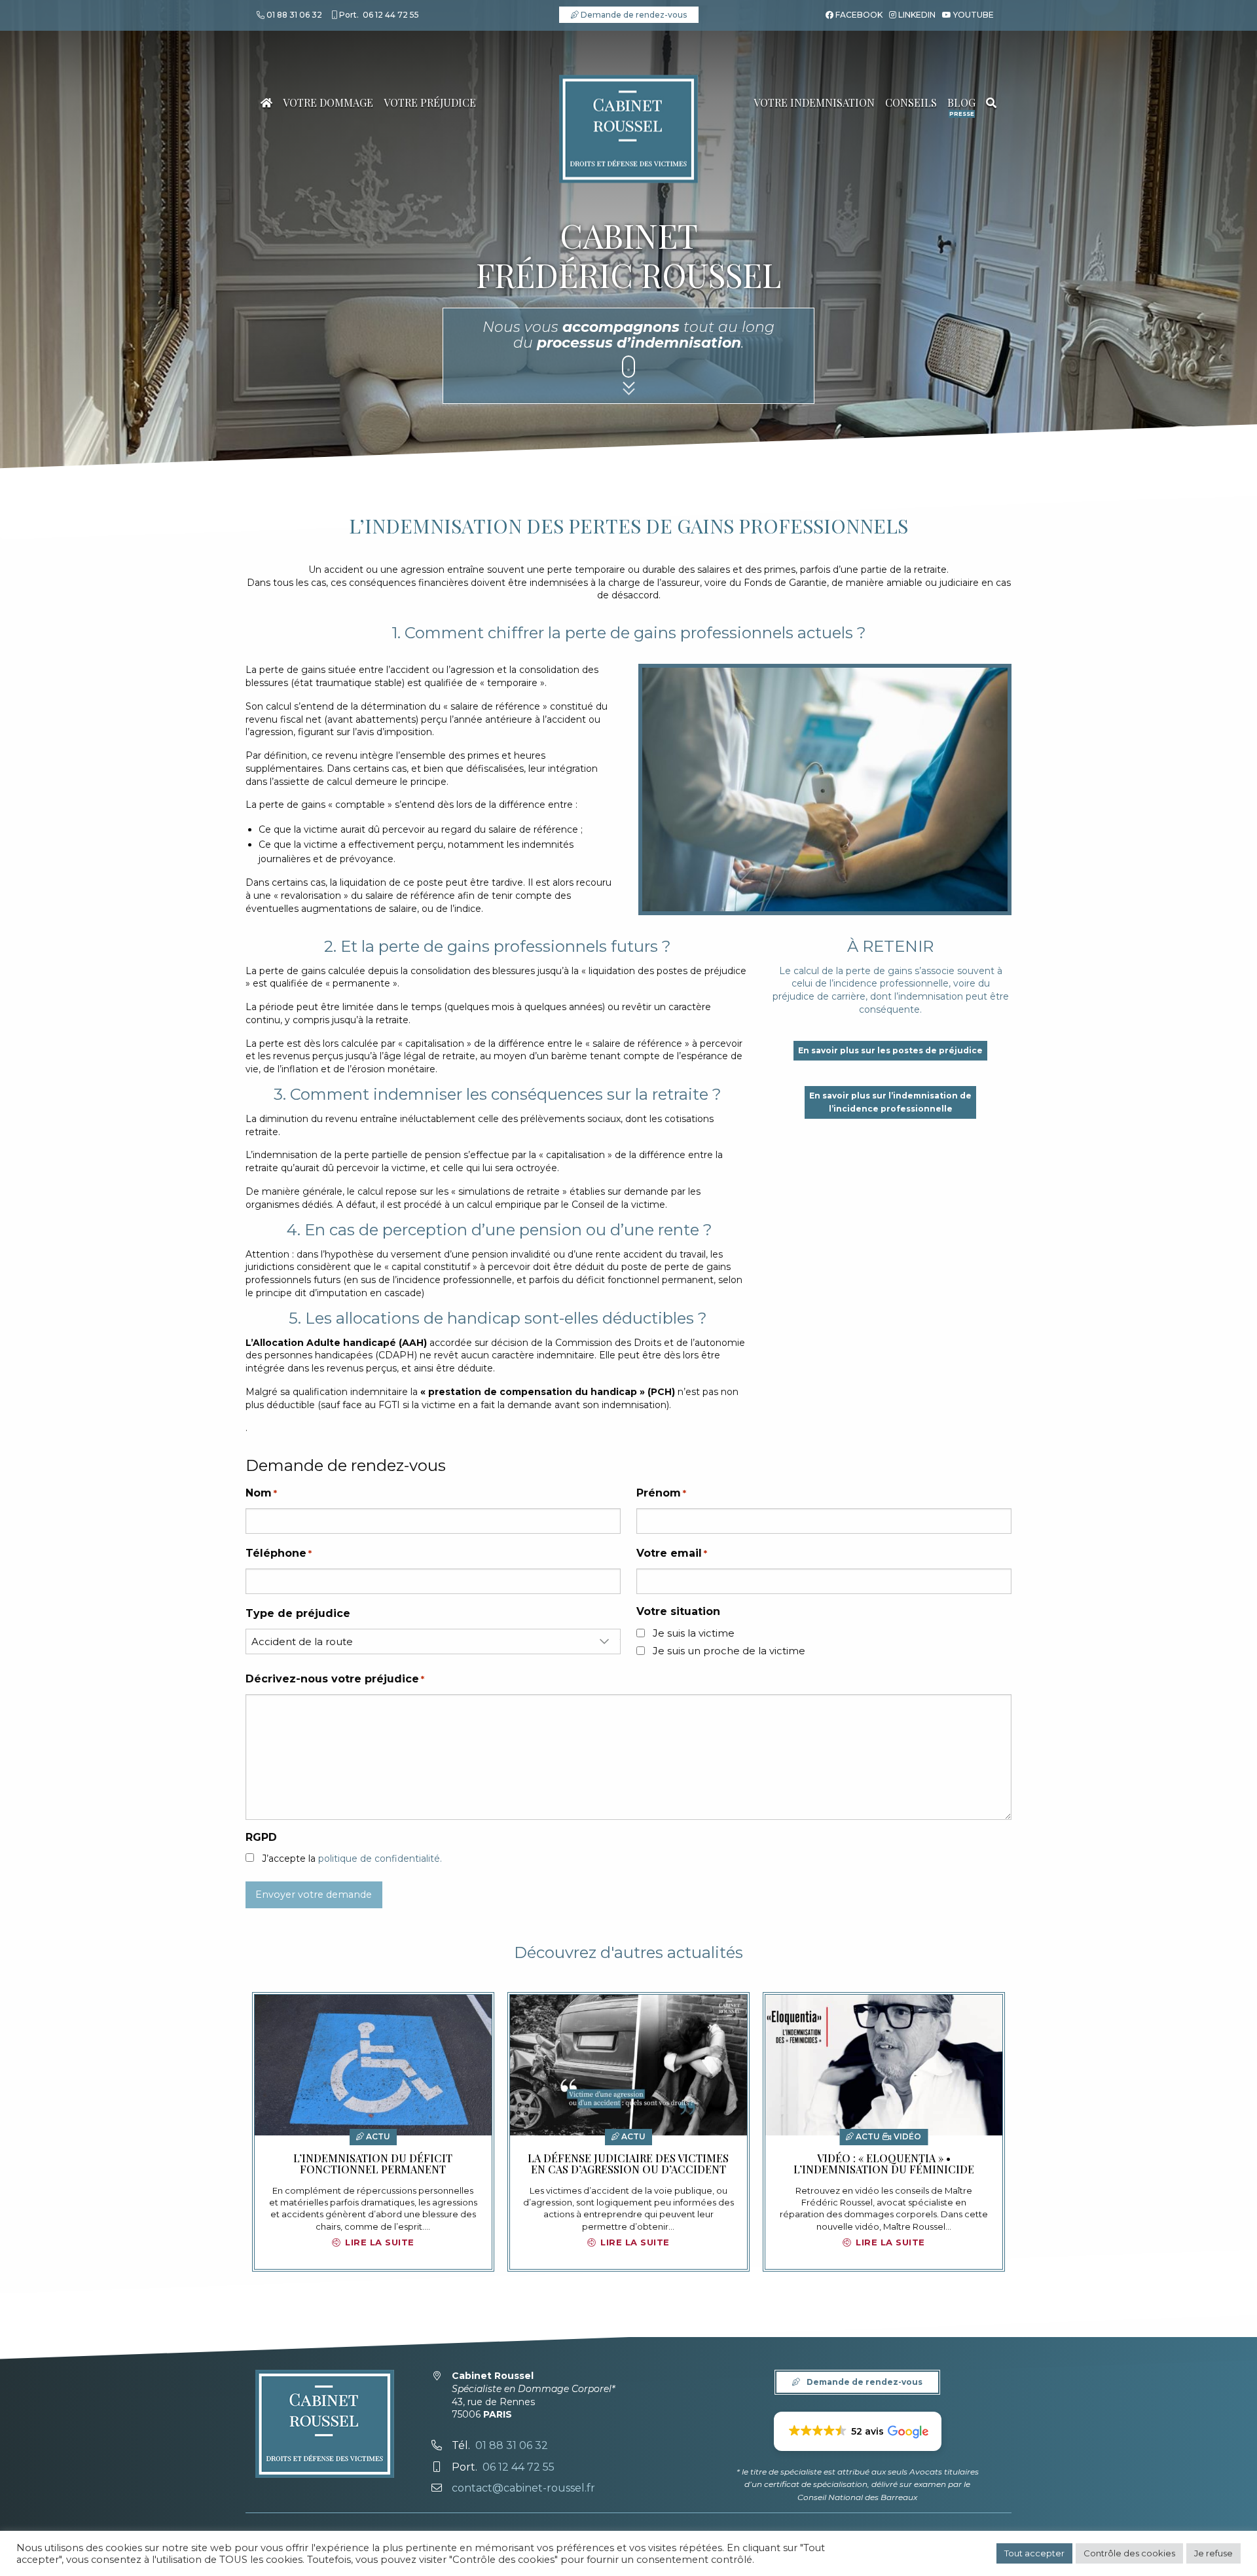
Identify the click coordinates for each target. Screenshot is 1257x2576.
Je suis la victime (694, 1633)
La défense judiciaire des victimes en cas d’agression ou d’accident (628, 2164)
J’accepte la (352, 1859)
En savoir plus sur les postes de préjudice (890, 1050)
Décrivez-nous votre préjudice (335, 1679)
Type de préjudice (298, 1613)
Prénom (661, 1493)
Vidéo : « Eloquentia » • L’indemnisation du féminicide (884, 2164)
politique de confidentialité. (380, 1859)
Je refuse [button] (1213, 2553)
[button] (858, 2431)
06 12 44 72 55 (391, 15)
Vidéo (906, 2136)
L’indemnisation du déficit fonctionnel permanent (373, 2164)
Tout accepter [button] (1034, 2553)
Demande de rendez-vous (633, 15)
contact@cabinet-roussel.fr (523, 2488)
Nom (261, 1493)
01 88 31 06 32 (294, 15)
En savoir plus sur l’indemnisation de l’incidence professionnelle (890, 1102)
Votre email (672, 1553)
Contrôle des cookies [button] (1129, 2553)
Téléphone (279, 1553)
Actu (377, 2136)
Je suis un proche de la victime (729, 1651)
